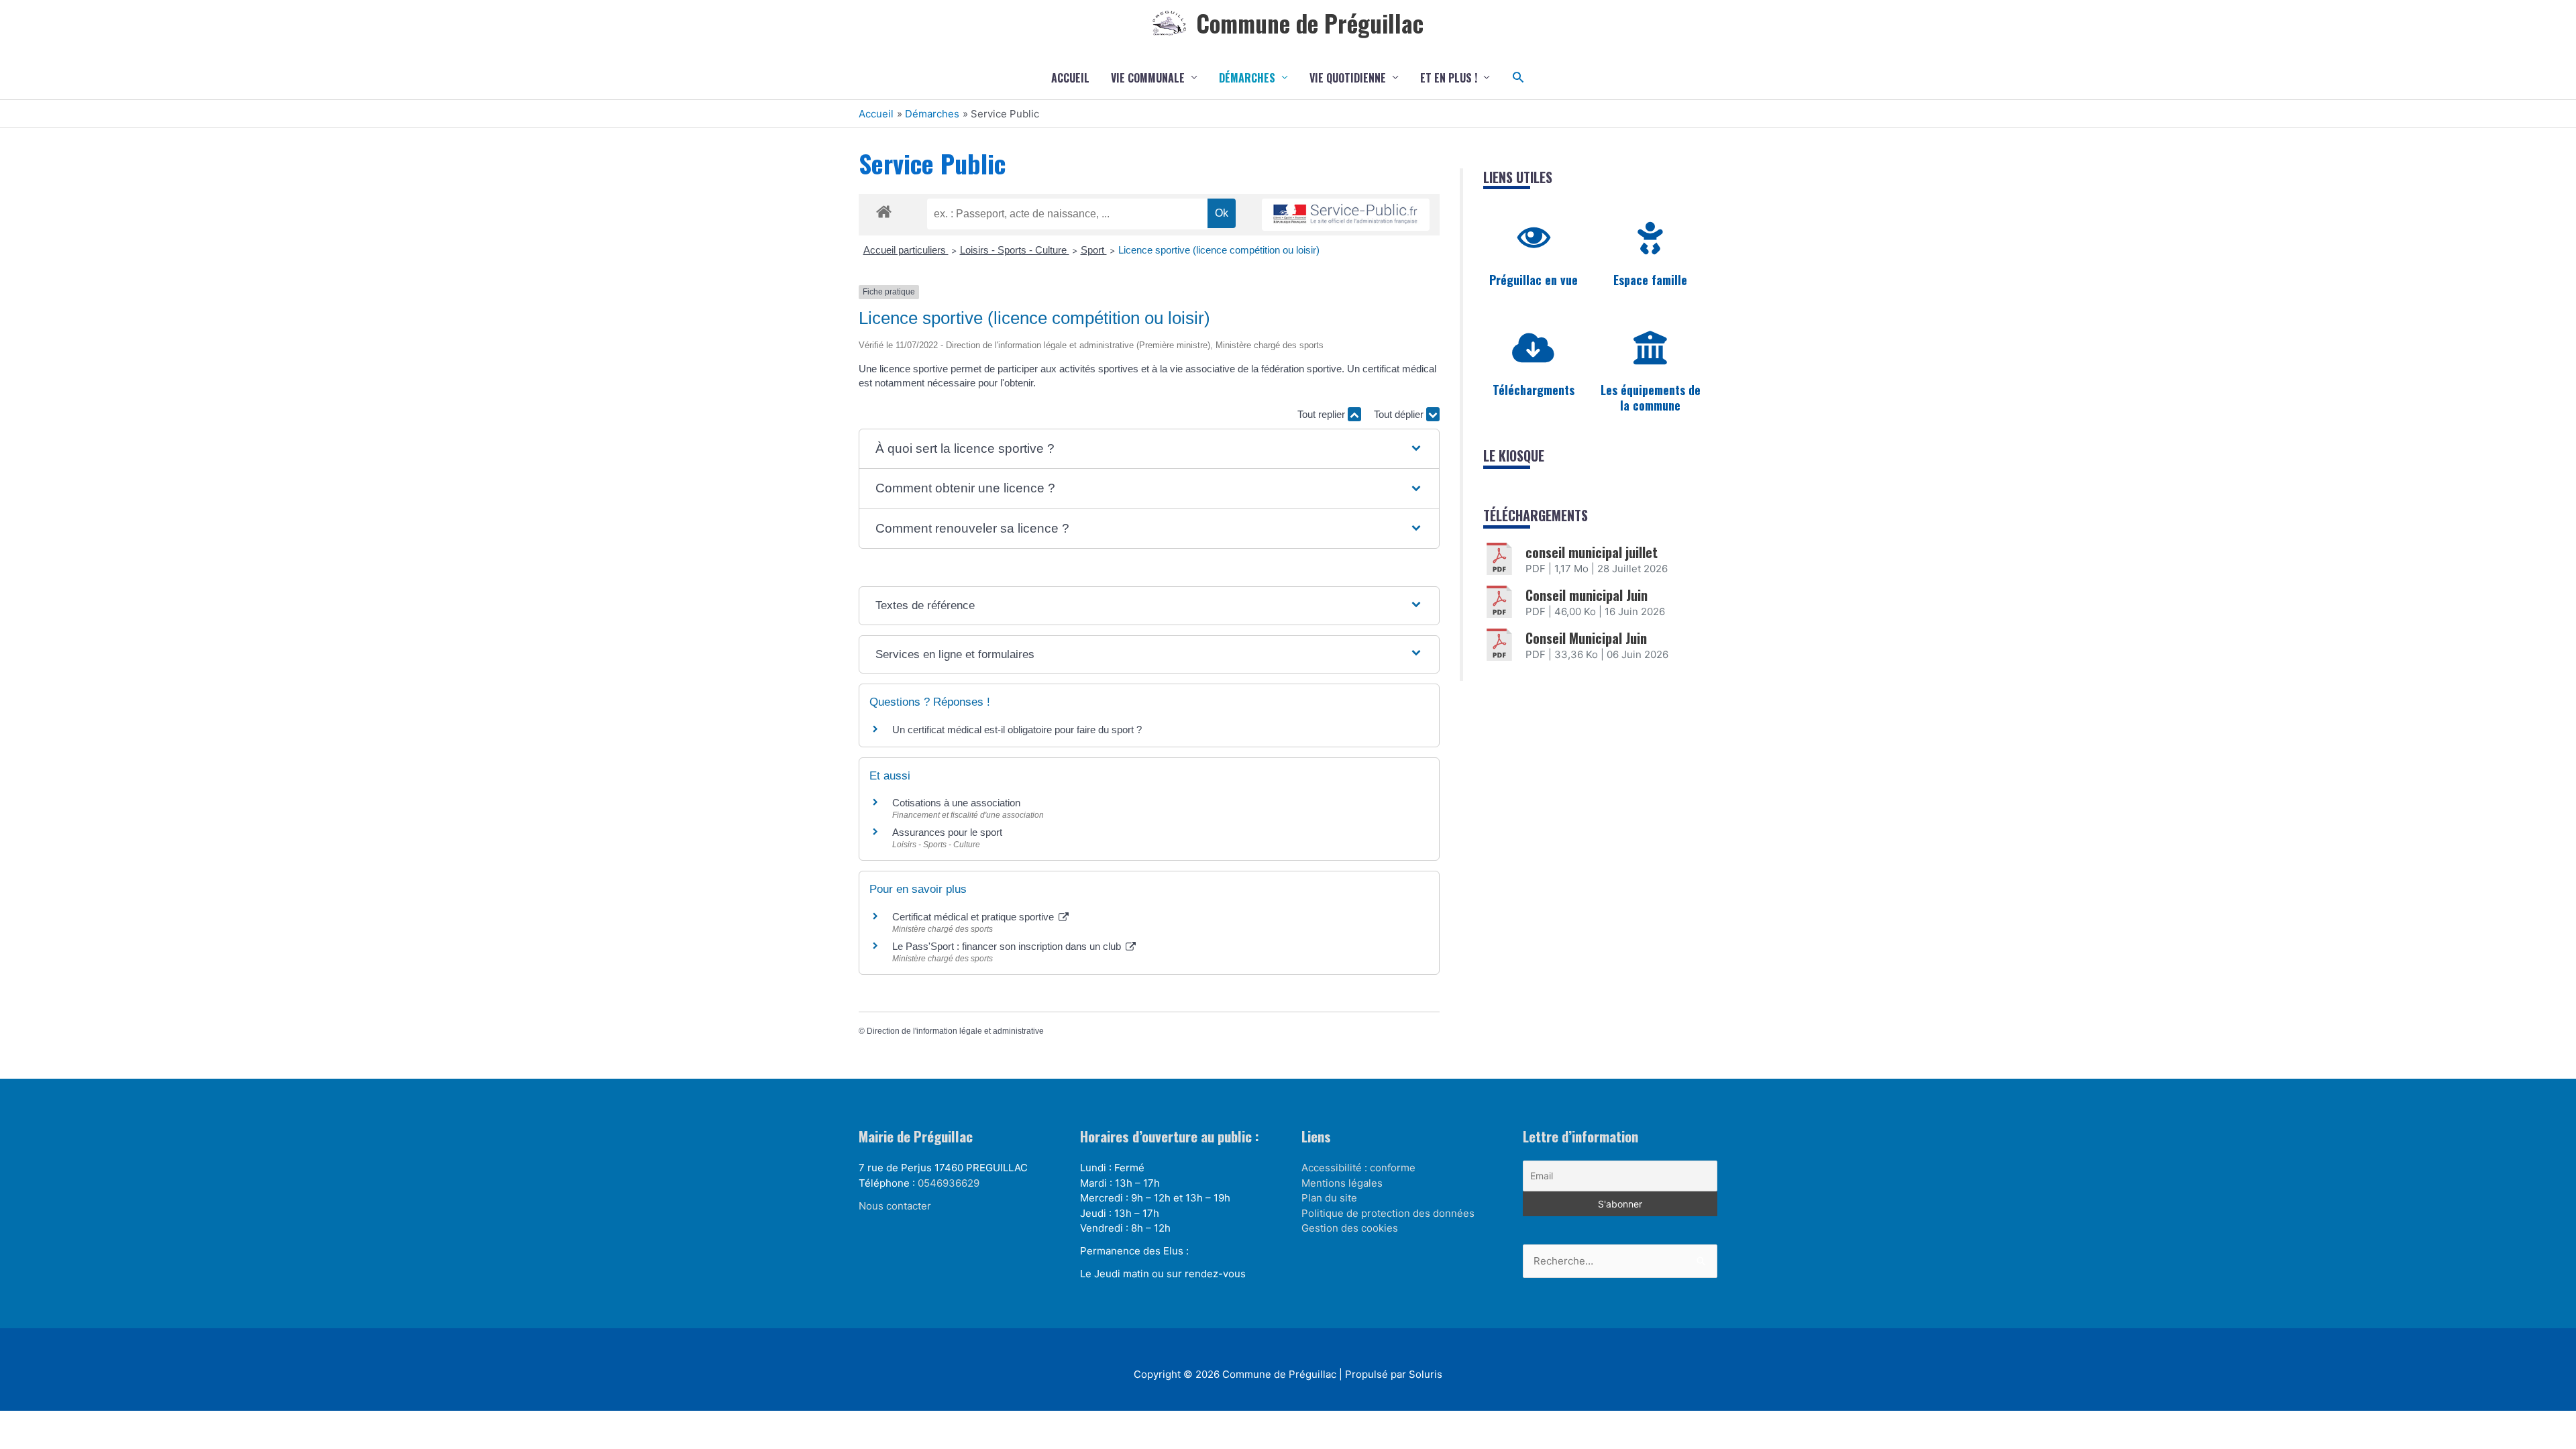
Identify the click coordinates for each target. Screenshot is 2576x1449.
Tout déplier (1400, 414)
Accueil (1070, 78)
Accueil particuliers (906, 250)
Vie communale (1148, 78)
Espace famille (1650, 280)
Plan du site (1329, 1198)
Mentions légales (1342, 1183)
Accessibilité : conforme (1358, 1168)
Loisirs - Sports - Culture (1015, 250)
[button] (1518, 77)
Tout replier (1323, 414)
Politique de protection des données (1388, 1213)
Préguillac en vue (1534, 280)
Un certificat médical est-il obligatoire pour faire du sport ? (1017, 730)
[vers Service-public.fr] (1346, 215)
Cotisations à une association (956, 803)
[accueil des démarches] (884, 209)
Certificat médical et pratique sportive (974, 917)
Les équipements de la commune (1651, 397)
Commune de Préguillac (1310, 23)
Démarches (1247, 78)
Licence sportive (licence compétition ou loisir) (1219, 250)
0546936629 (949, 1183)
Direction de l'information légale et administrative (955, 1031)
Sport (1094, 250)
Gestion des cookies (1350, 1228)
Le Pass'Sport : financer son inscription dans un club (1008, 946)
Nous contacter (895, 1206)
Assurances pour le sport (947, 832)
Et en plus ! (1449, 78)
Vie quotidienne (1348, 78)
